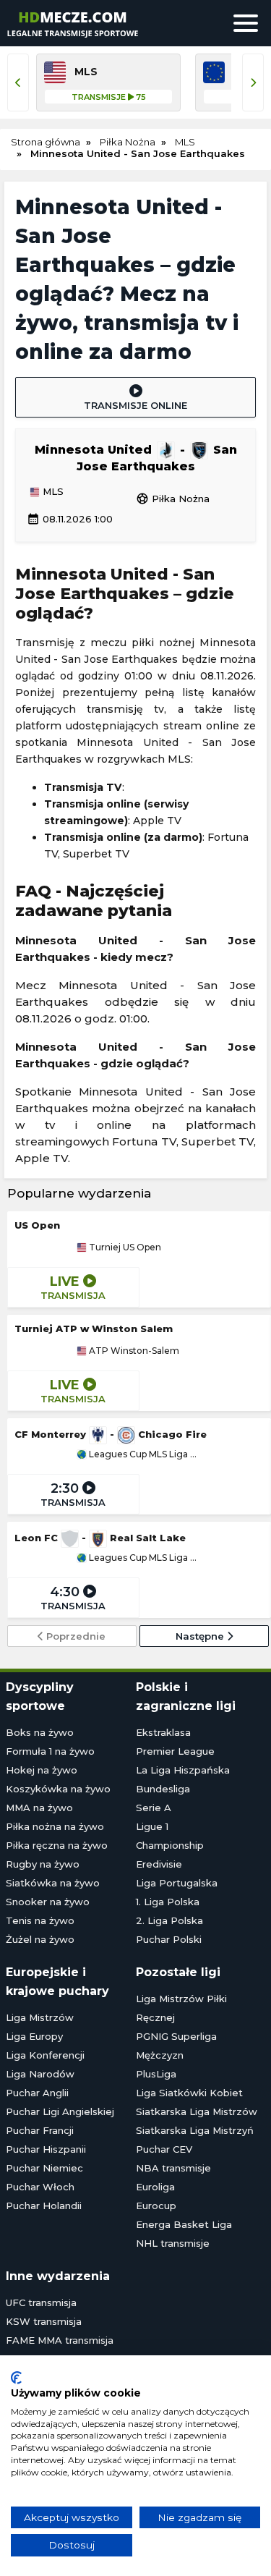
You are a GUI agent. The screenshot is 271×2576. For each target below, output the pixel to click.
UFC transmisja (41, 2302)
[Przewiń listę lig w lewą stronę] (18, 82)
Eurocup (156, 2206)
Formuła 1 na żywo (50, 1751)
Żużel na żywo (40, 1939)
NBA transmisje (173, 2168)
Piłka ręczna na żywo (57, 1845)
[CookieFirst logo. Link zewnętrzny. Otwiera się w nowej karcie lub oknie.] (16, 2378)
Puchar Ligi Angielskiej (60, 2111)
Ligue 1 (152, 1826)
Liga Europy (34, 2036)
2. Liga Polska (169, 1920)
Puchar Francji (40, 2130)
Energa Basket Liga (184, 2224)
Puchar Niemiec (44, 2168)
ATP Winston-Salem (133, 1351)
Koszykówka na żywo (58, 1789)
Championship (170, 1845)
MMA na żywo (39, 1808)
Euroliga (155, 2187)
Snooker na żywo (48, 1902)
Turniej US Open (124, 1247)
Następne (201, 1636)
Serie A (154, 1808)
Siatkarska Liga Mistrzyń (195, 2130)
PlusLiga (156, 2074)
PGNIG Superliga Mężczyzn (176, 2046)
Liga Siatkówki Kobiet (189, 2093)
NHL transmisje (173, 2243)
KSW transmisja (44, 2321)
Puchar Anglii (37, 2093)
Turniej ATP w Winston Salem (94, 1329)
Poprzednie (74, 1636)
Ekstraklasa (163, 1732)
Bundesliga (163, 1789)
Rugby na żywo (43, 1864)
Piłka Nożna (173, 499)
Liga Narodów (40, 2074)
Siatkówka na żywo (53, 1883)
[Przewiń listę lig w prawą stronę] (253, 82)
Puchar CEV (164, 2149)
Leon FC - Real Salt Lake (100, 1538)
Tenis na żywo (40, 1920)
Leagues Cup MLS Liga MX (144, 1454)
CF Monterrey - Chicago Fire (111, 1434)
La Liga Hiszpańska (183, 1770)
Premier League (175, 1751)
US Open (37, 1225)
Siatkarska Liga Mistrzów (197, 2111)
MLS (52, 492)
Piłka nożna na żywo (55, 1826)
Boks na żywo (40, 1732)
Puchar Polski (169, 1939)
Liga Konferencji (45, 2055)
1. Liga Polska (168, 1902)
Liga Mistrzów (40, 2017)
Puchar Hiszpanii (46, 2149)
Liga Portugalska (177, 1883)
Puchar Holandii (44, 2206)
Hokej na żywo (42, 1770)
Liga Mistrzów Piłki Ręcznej (181, 2008)
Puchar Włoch (40, 2187)
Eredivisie (159, 1864)
